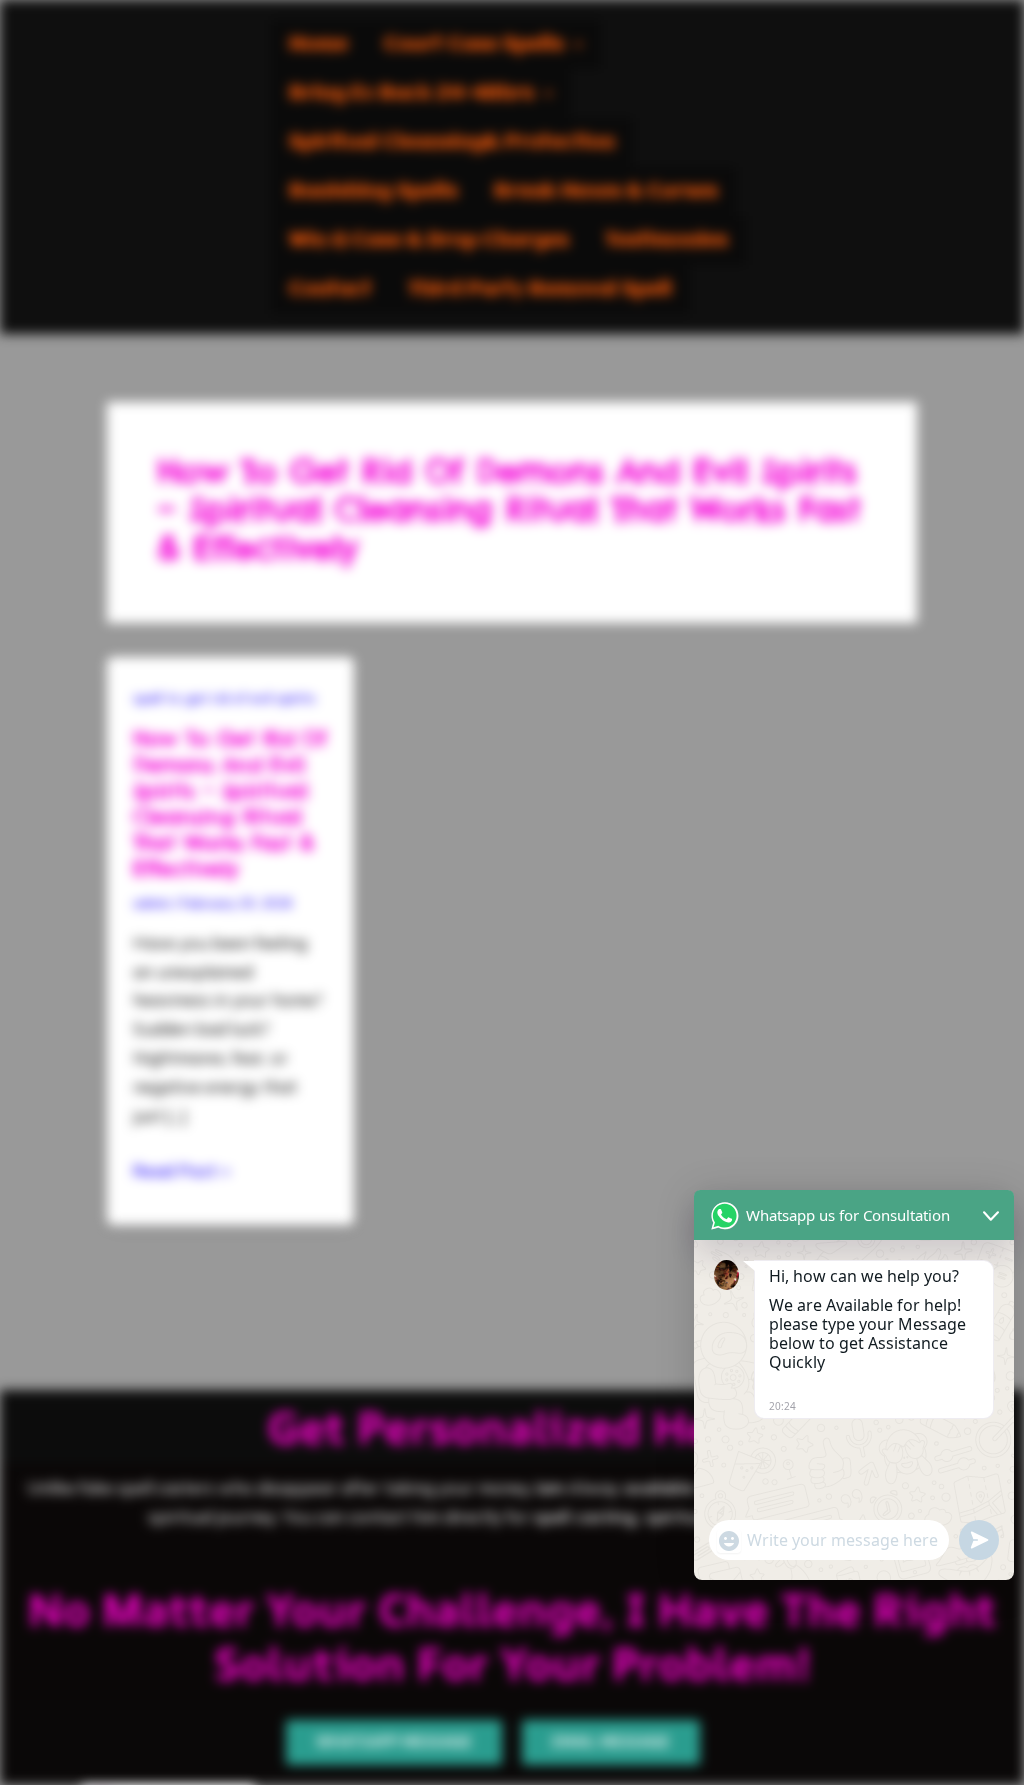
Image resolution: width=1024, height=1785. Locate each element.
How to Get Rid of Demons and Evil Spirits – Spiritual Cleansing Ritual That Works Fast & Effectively (229, 803)
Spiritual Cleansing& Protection (452, 142)
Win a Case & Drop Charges (429, 240)
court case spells (474, 44)
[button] (483, 44)
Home (318, 44)
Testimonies (666, 240)
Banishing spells (373, 191)
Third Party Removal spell (540, 289)
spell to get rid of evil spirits (224, 698)
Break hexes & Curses (606, 191)
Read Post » (181, 1171)
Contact (330, 289)
